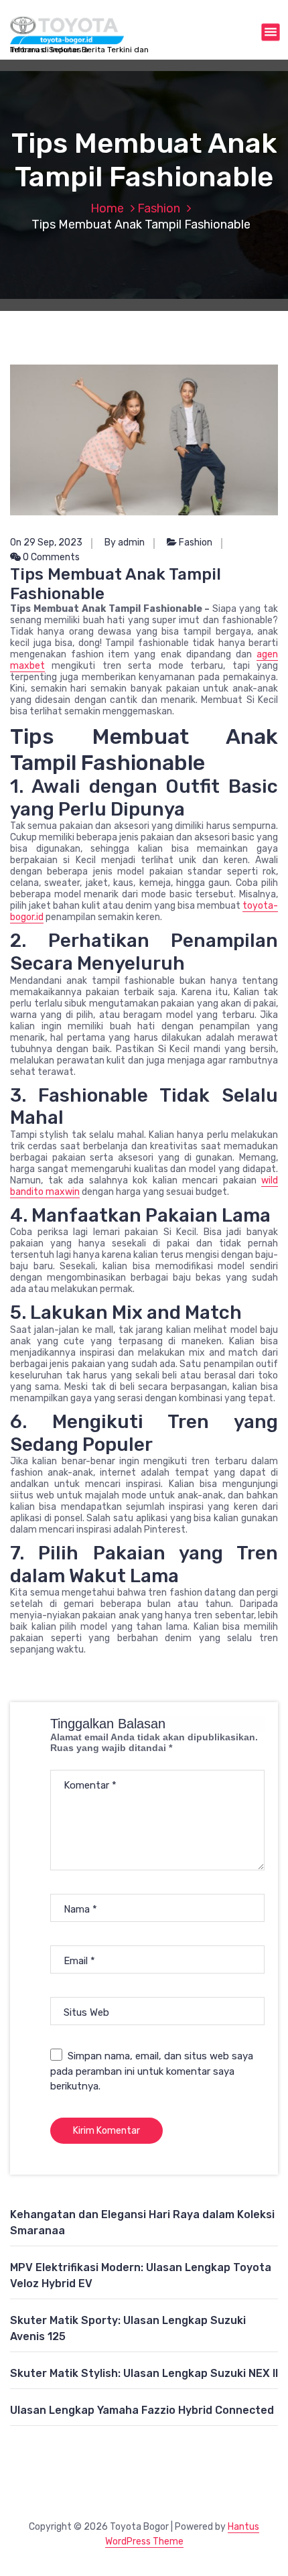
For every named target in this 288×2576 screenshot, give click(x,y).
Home (107, 208)
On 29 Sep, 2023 (46, 542)
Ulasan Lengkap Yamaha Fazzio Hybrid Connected (142, 2410)
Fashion (159, 208)
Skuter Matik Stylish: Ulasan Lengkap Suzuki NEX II (144, 2373)
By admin (125, 542)
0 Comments (50, 557)
